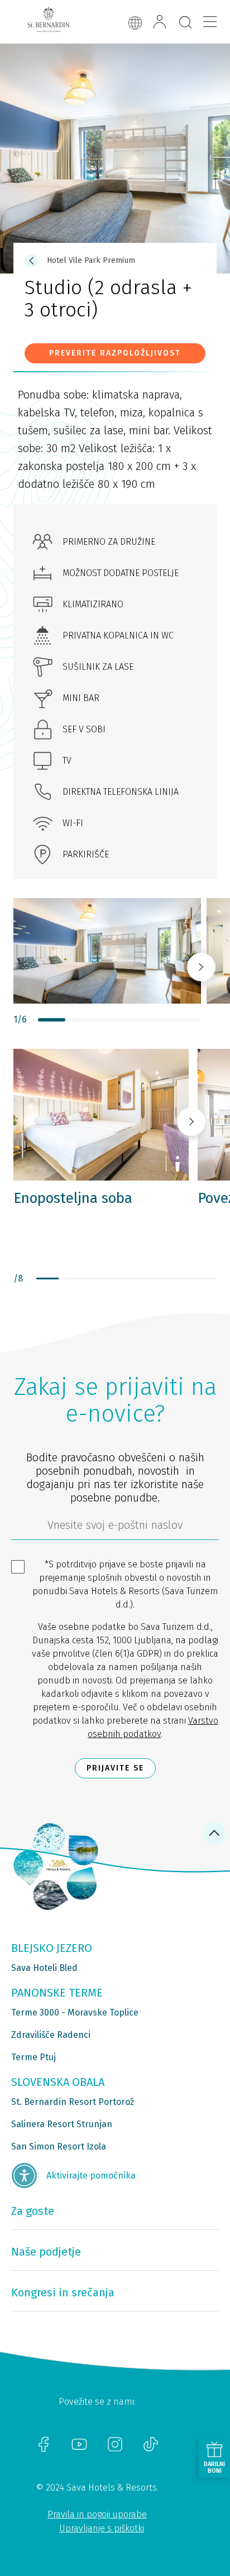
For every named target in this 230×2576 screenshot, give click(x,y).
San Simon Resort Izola (59, 2146)
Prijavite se (115, 1768)
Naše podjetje (46, 2252)
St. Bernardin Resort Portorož (73, 2102)
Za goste (33, 2211)
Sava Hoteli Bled (44, 1968)
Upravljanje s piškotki (102, 2528)
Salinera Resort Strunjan (62, 2124)
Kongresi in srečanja (63, 2292)
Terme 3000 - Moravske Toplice (75, 2013)
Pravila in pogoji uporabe (97, 2514)
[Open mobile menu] (210, 22)
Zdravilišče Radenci (51, 2035)
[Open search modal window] (185, 23)
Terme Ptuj (33, 2057)
